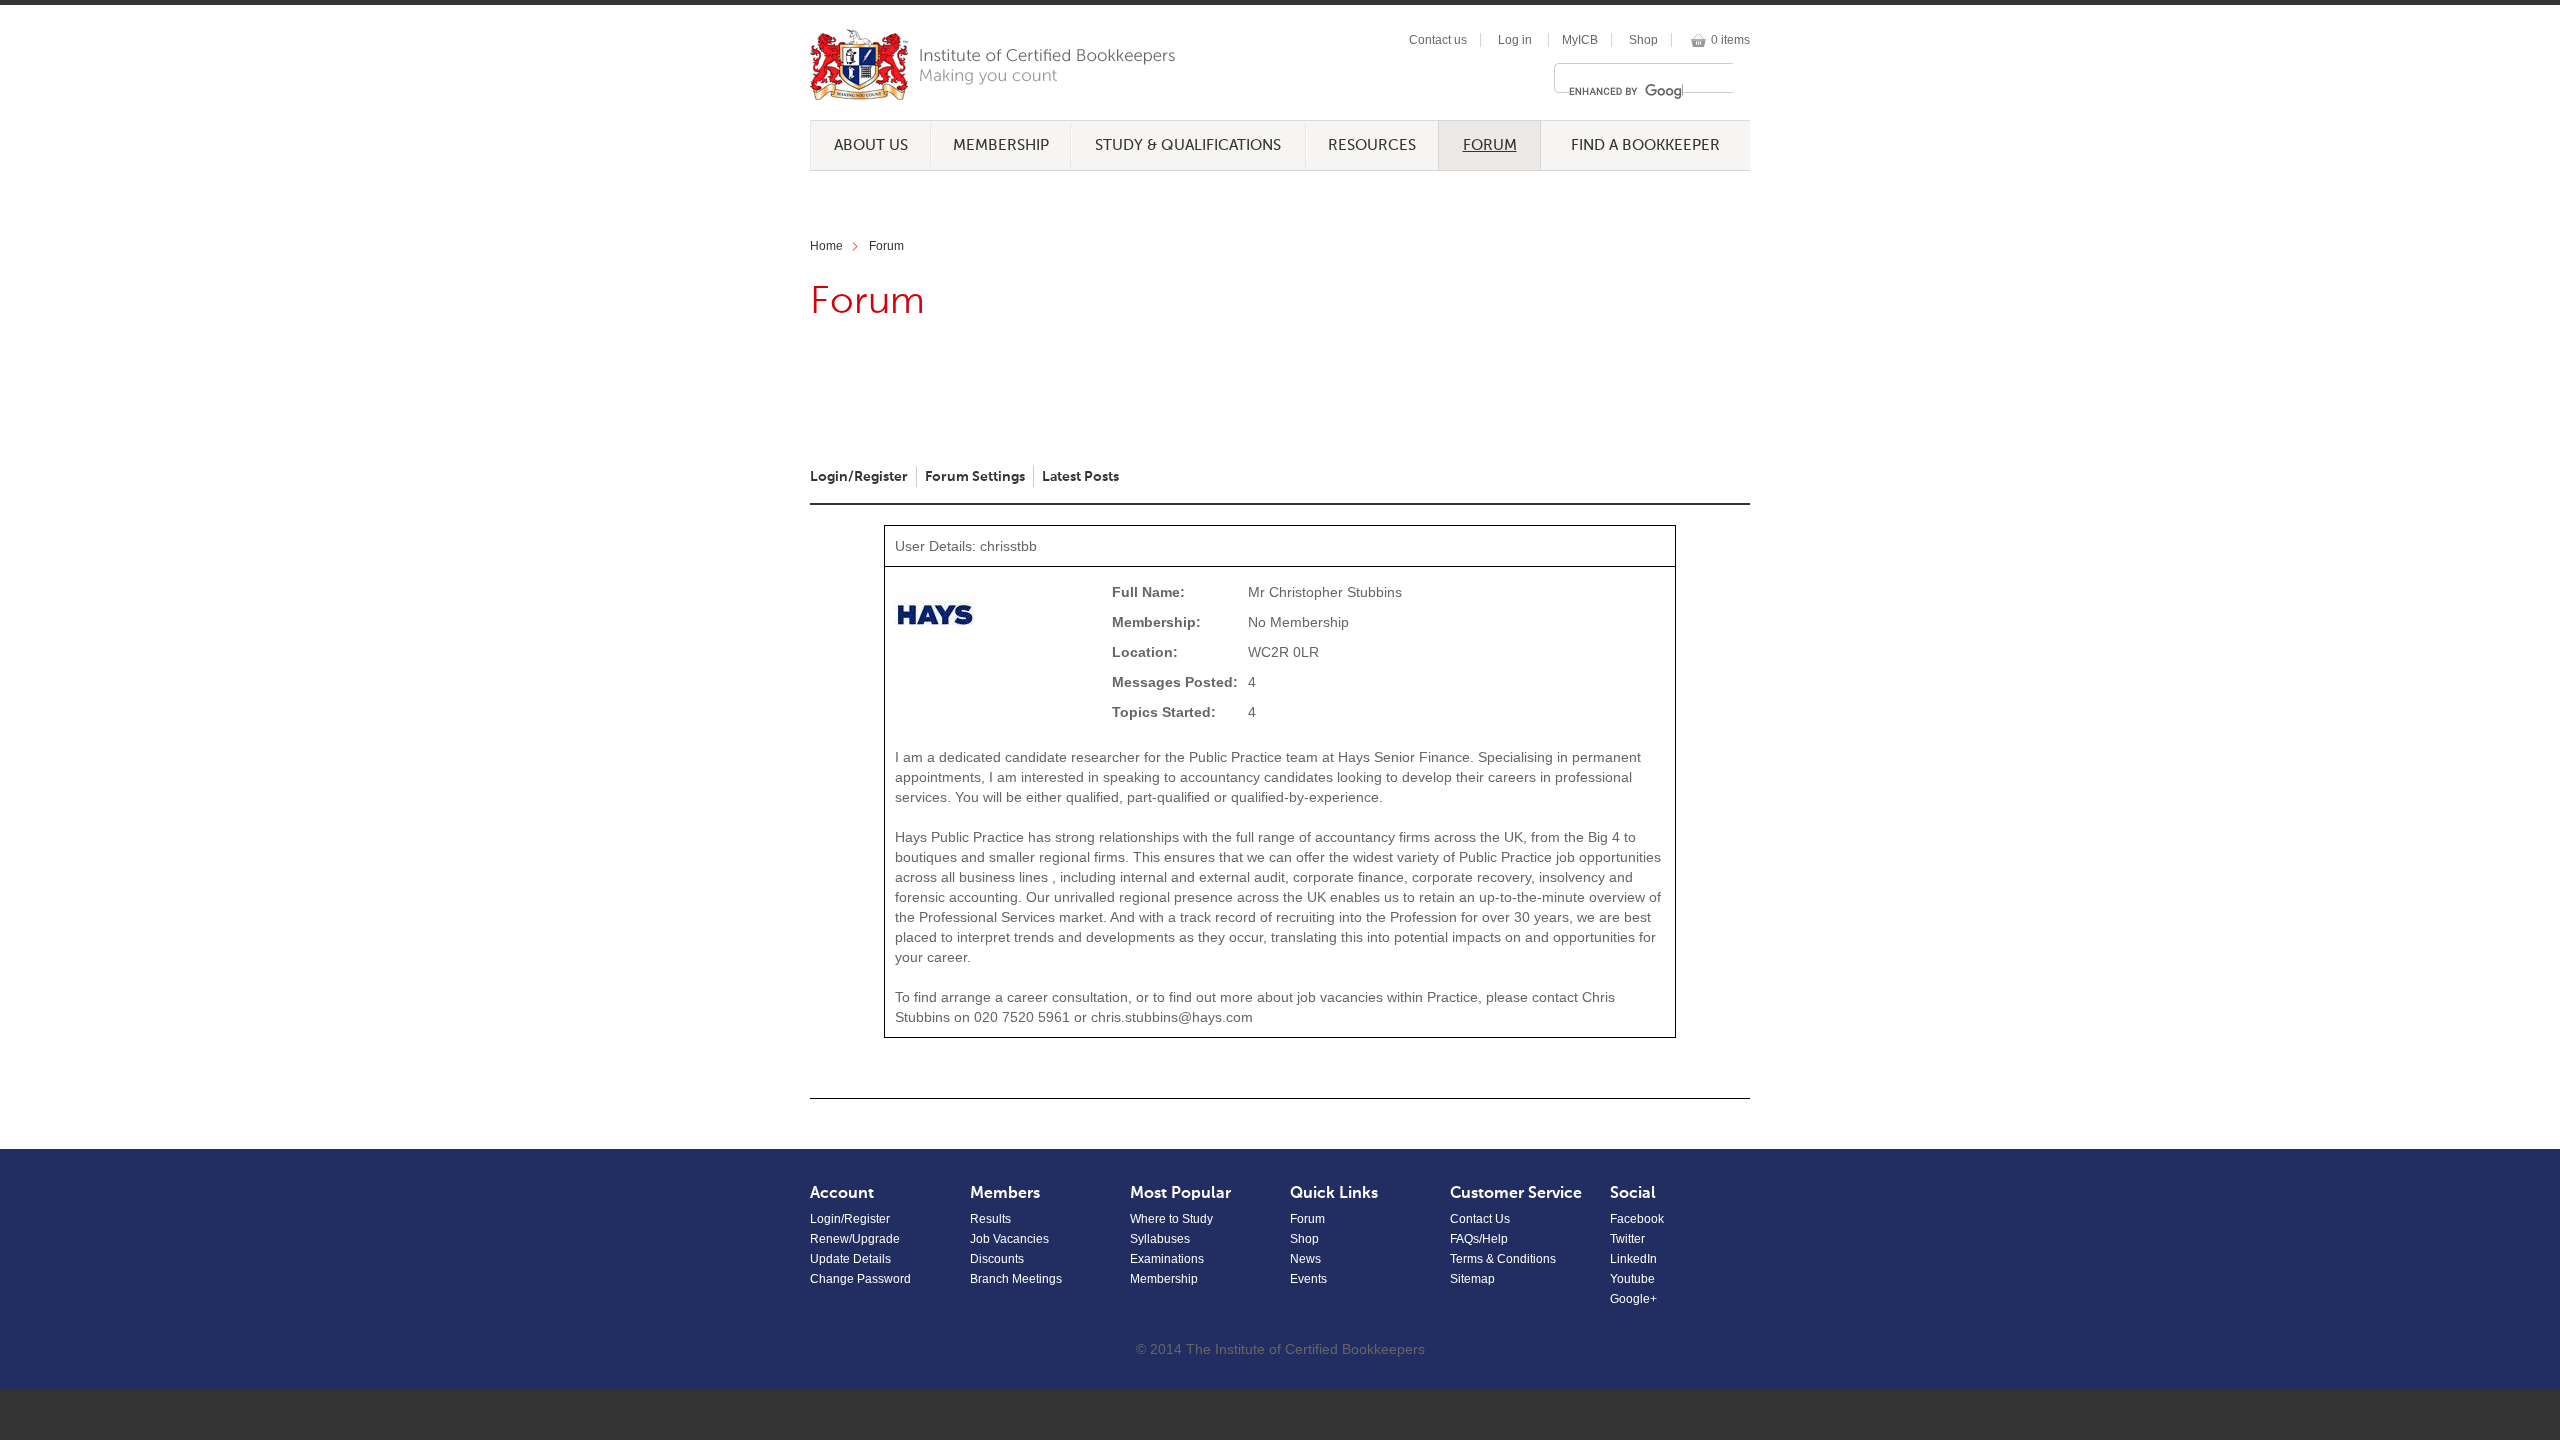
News (1305, 1259)
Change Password (860, 1279)
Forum (1490, 145)
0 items (1730, 40)
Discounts (997, 1259)
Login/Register (859, 477)
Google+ (1633, 1299)
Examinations (1167, 1259)
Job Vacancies (1009, 1239)
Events (1308, 1279)
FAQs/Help (1479, 1239)
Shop (1643, 40)
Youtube (1632, 1279)
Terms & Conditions (1503, 1259)
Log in (1515, 40)
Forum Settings (975, 477)
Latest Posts (1080, 477)
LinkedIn (1633, 1259)
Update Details (850, 1259)
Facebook (1637, 1219)
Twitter (1627, 1239)
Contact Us (1480, 1219)
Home (826, 246)
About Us (871, 145)
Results (990, 1219)
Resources (1372, 145)
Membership (1001, 145)
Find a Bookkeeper (1645, 145)
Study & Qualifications (1188, 145)
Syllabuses (1160, 1239)
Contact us (1438, 40)
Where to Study (1171, 1219)
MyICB (1580, 40)
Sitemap (1472, 1279)
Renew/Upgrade (855, 1239)
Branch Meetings (1016, 1279)
